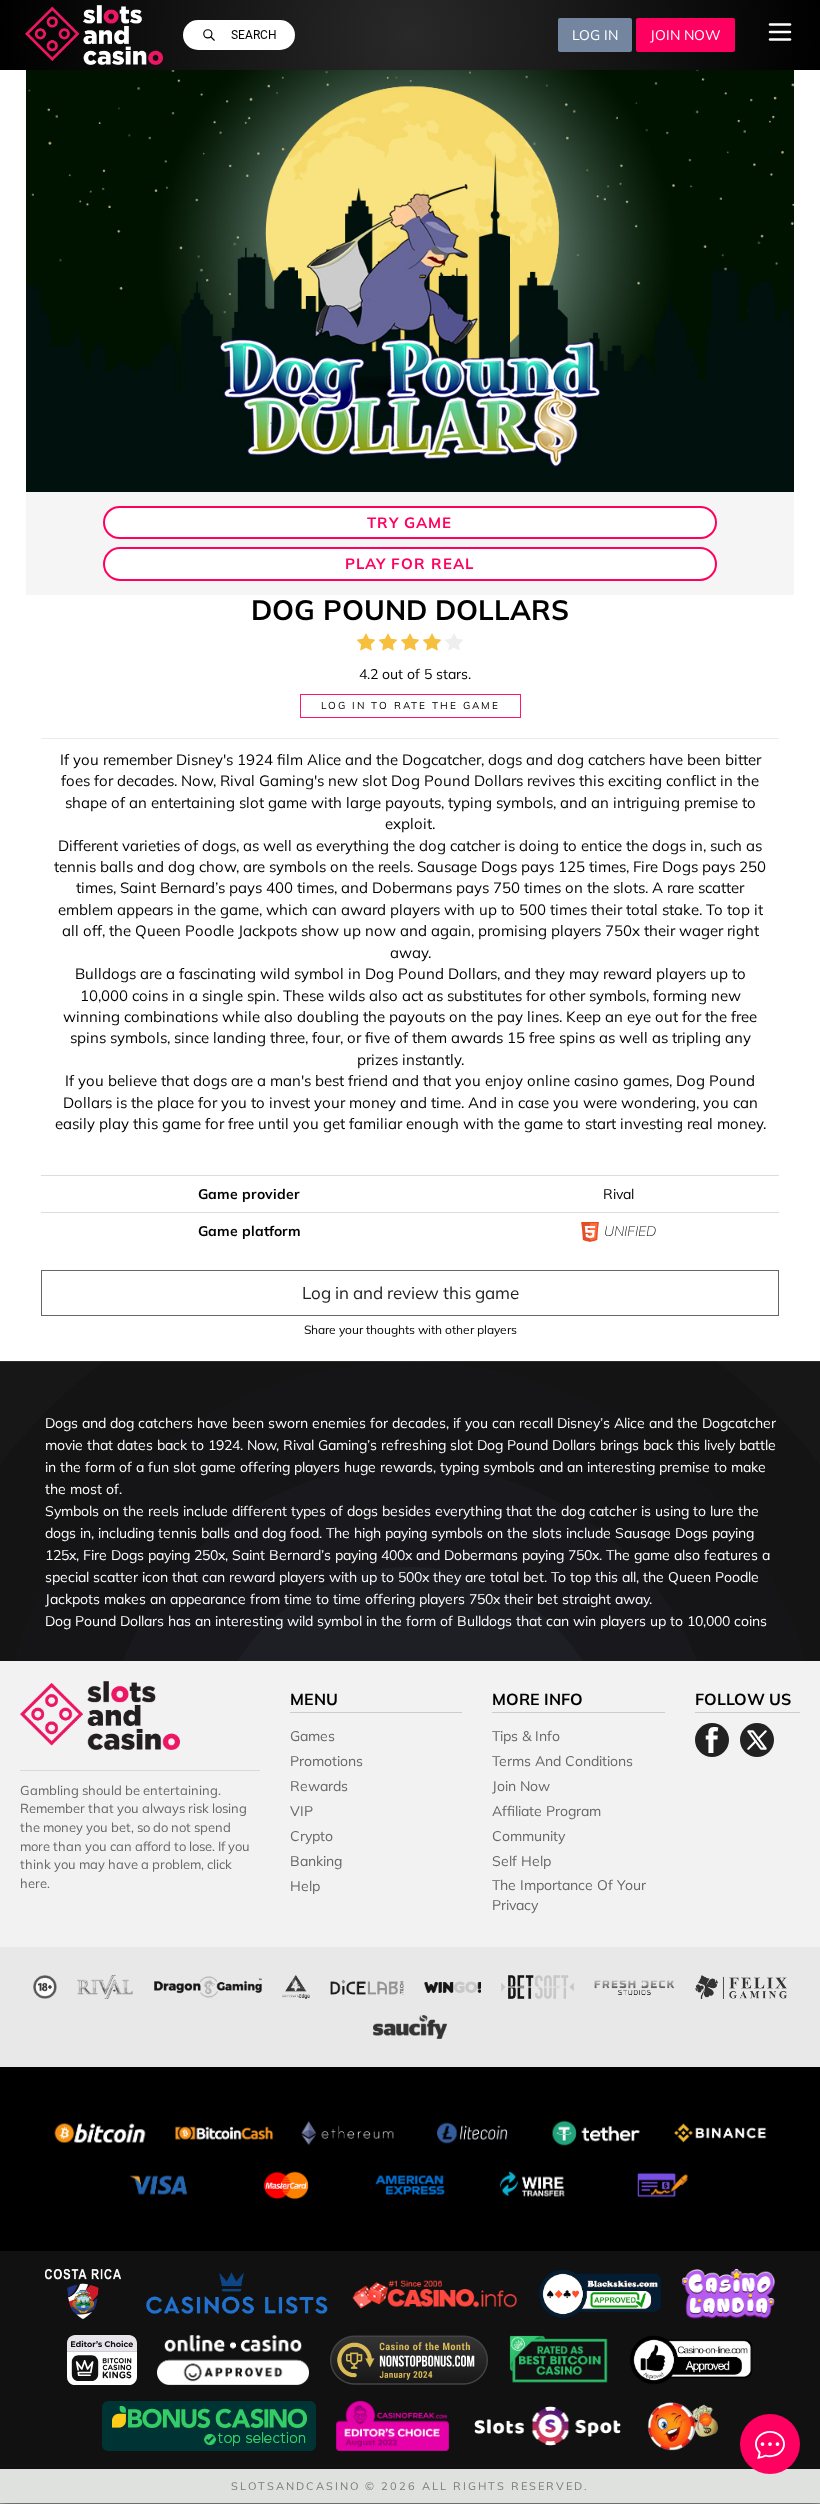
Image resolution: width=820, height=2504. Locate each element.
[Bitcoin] (100, 2130)
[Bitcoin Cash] (224, 2130)
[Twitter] (757, 1740)
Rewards (319, 1786)
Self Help (521, 1861)
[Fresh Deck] (634, 1984)
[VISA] (162, 2182)
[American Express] (410, 2182)
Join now (685, 35)
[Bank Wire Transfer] (534, 2182)
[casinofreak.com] (394, 2423)
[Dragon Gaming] (208, 1984)
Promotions (326, 1761)
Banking (316, 1861)
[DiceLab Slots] (367, 1984)
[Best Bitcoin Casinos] (561, 2357)
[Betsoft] (537, 1984)
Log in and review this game (410, 1292)
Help (305, 1886)
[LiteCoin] (472, 2130)
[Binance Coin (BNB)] (720, 2130)
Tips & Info (526, 1736)
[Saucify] (410, 2024)
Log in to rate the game (410, 705)
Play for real (409, 563)
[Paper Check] (658, 2182)
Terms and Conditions (562, 1761)
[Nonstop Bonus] (411, 2357)
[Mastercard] (286, 2182)
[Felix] (741, 1984)
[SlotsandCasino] (94, 35)
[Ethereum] (348, 2130)
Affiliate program (546, 1811)
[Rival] (105, 1984)
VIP (301, 1811)
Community (528, 1836)
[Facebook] (712, 1740)
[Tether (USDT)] (596, 2130)
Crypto (311, 1836)
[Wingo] (452, 1984)
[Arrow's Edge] (296, 1984)
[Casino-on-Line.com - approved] (691, 2357)
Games (312, 1736)
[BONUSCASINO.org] (211, 2423)
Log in (595, 35)
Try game (409, 522)
